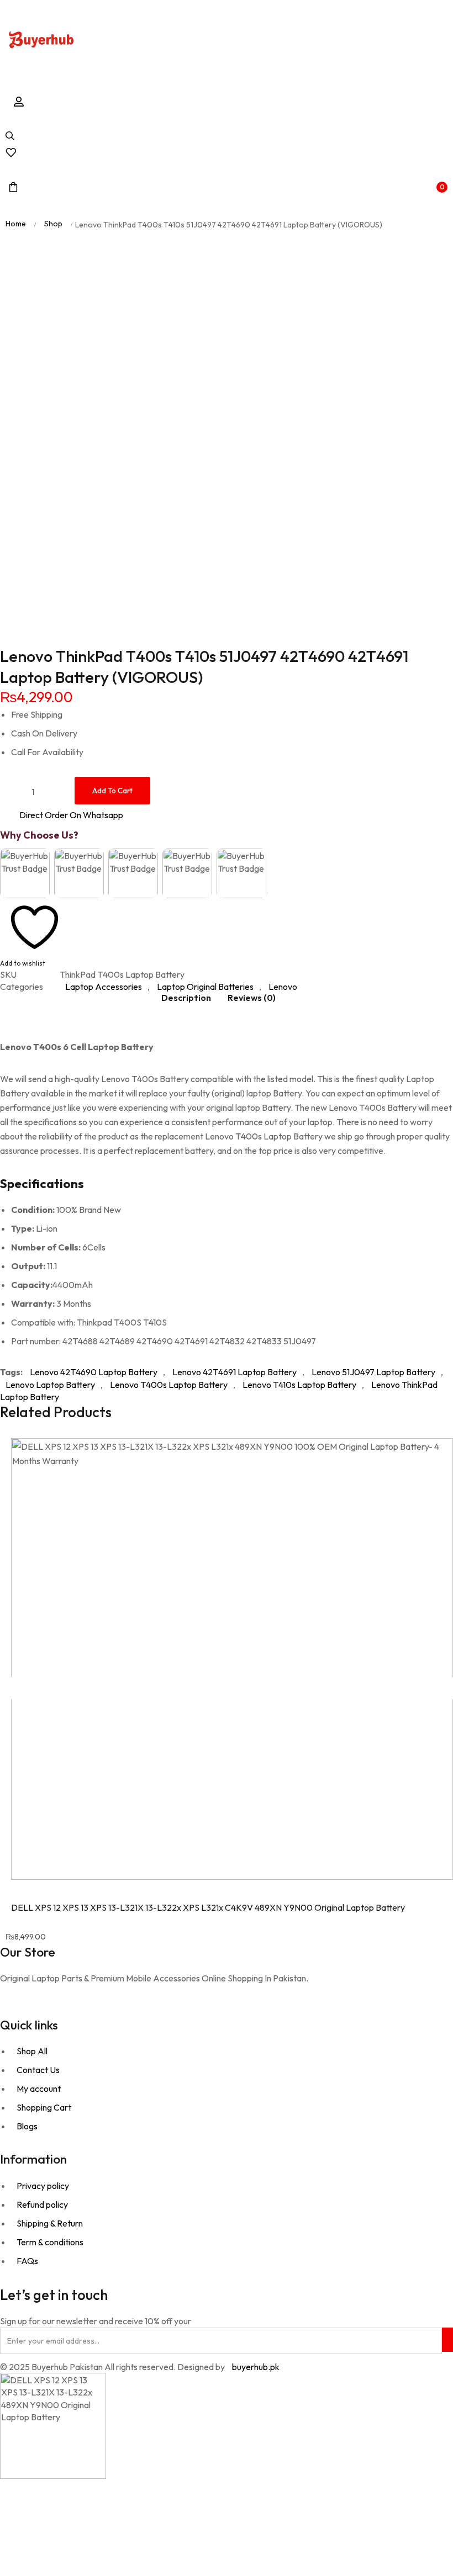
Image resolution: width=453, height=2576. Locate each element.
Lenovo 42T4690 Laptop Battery (94, 1372)
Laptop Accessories (104, 987)
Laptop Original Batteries (205, 987)
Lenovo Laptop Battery (50, 1385)
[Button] (41, 41)
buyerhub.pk (256, 2367)
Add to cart (112, 791)
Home (16, 224)
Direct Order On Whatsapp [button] (71, 815)
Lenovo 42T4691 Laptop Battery (235, 1372)
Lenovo (283, 987)
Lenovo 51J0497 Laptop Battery (373, 1372)
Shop (53, 224)
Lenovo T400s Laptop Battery (169, 1385)
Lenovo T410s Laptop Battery (299, 1385)
